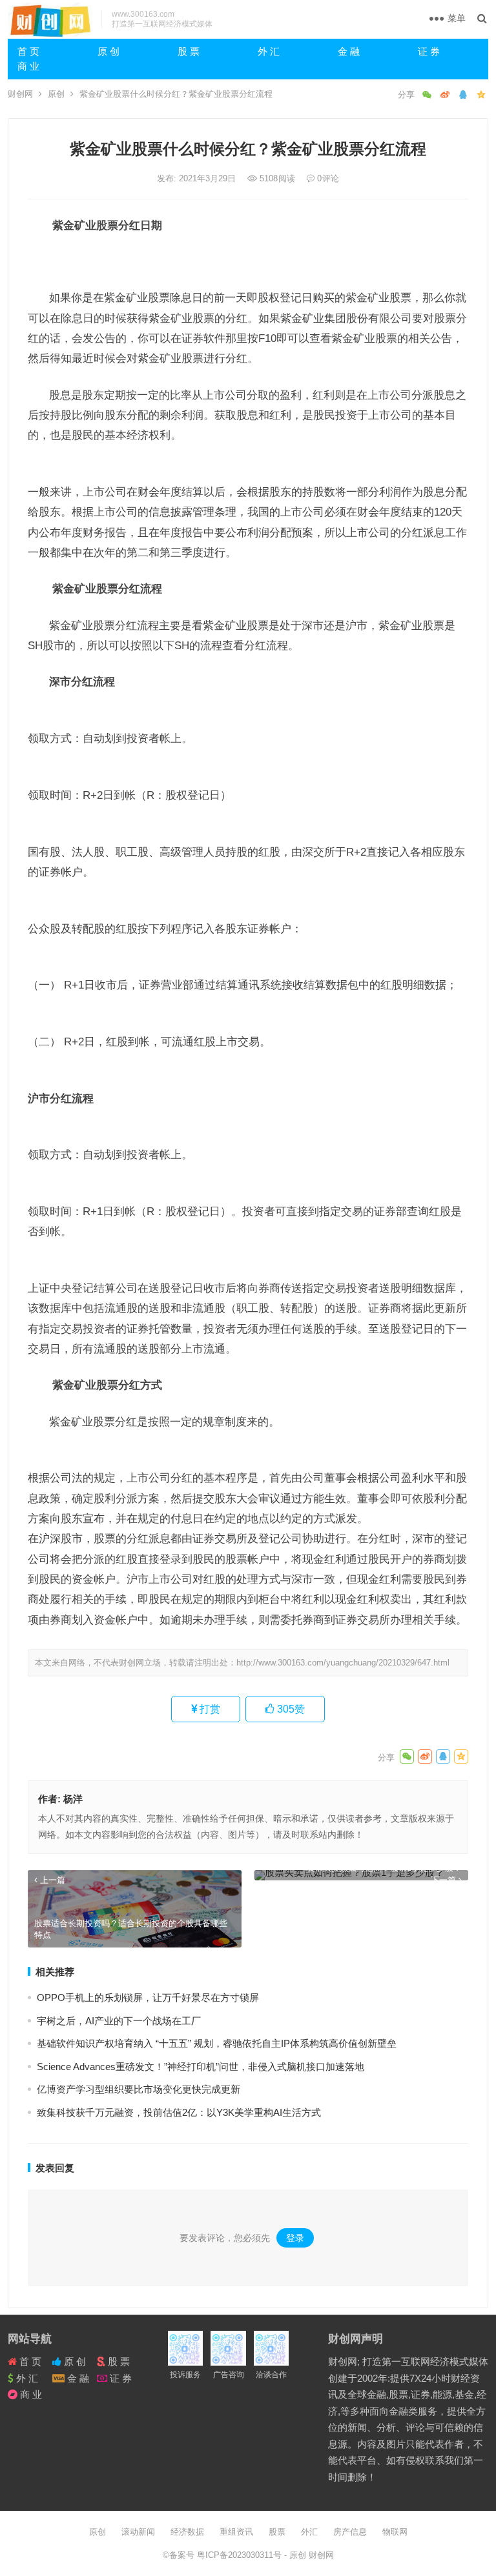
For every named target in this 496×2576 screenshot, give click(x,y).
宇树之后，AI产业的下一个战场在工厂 (119, 2021)
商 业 (28, 66)
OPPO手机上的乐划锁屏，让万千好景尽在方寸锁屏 (148, 1997)
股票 (277, 2532)
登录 (295, 2238)
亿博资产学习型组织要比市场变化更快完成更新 (139, 2089)
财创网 (20, 94)
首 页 (28, 51)
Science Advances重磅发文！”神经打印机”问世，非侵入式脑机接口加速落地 (201, 2067)
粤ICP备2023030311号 (241, 2555)
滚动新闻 (138, 2532)
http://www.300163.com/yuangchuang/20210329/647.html (343, 1663)
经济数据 (187, 2532)
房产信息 (350, 2532)
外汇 (309, 2532)
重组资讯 (236, 2532)
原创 (56, 94)
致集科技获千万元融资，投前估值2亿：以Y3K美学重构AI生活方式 (179, 2112)
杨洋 (73, 1799)
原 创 (108, 51)
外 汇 (269, 51)
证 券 (429, 51)
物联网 (395, 2532)
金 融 (349, 51)
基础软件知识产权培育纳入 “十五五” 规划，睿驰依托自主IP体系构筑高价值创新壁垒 (217, 2043)
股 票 (189, 51)
